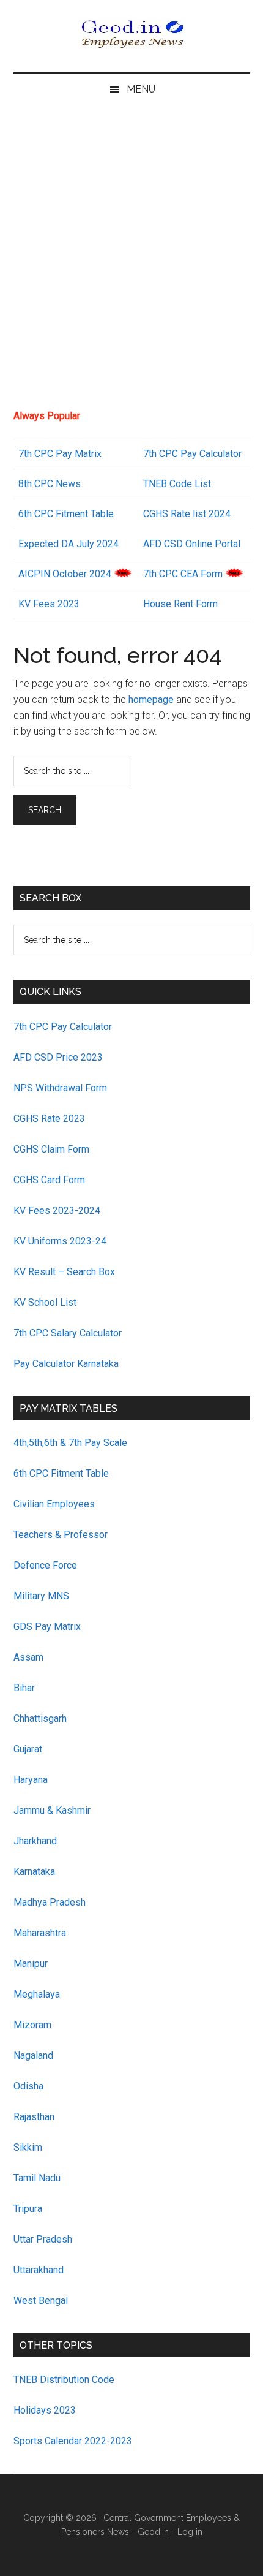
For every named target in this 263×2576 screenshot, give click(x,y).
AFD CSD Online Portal (192, 544)
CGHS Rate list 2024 (187, 514)
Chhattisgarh (40, 1718)
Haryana (31, 1780)
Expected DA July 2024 (69, 544)
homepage (151, 699)
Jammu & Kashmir (52, 1810)
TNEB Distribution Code (64, 2380)
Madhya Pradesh (50, 1902)
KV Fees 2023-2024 (57, 1210)
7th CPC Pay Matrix (60, 454)
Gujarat (28, 1749)
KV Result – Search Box (64, 1272)
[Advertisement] (131, 262)
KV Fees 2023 (49, 604)
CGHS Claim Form (51, 1149)
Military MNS (41, 1596)
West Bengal (41, 2301)
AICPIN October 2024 (65, 574)
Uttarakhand (39, 2270)
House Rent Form (180, 604)
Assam (28, 1657)
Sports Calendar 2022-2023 (73, 2441)
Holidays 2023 (46, 2410)
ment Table (90, 514)
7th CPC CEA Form (183, 574)
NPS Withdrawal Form (60, 1088)
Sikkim (28, 2147)
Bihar (24, 1688)
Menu (141, 89)
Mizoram (32, 2025)
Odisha (28, 2086)
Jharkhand (35, 1841)
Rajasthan (34, 2117)
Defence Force (45, 1565)
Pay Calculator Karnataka (66, 1364)
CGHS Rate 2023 (49, 1119)
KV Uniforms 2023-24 (60, 1241)
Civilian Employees (54, 1504)
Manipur (31, 1964)
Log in (190, 2532)
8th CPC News (50, 484)
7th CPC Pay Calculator (192, 454)
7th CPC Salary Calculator (68, 1333)
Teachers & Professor (61, 1535)
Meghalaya (37, 1994)
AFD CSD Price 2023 (58, 1057)
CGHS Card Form (49, 1180)
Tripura (28, 2209)
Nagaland (33, 2055)
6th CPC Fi (41, 514)
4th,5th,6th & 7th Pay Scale (70, 1443)
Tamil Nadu (37, 2178)
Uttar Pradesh (43, 2239)
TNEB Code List (177, 484)
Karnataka (34, 1872)
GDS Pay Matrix (47, 1627)
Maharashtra (40, 1933)
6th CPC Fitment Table (61, 1473)
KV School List (45, 1302)
